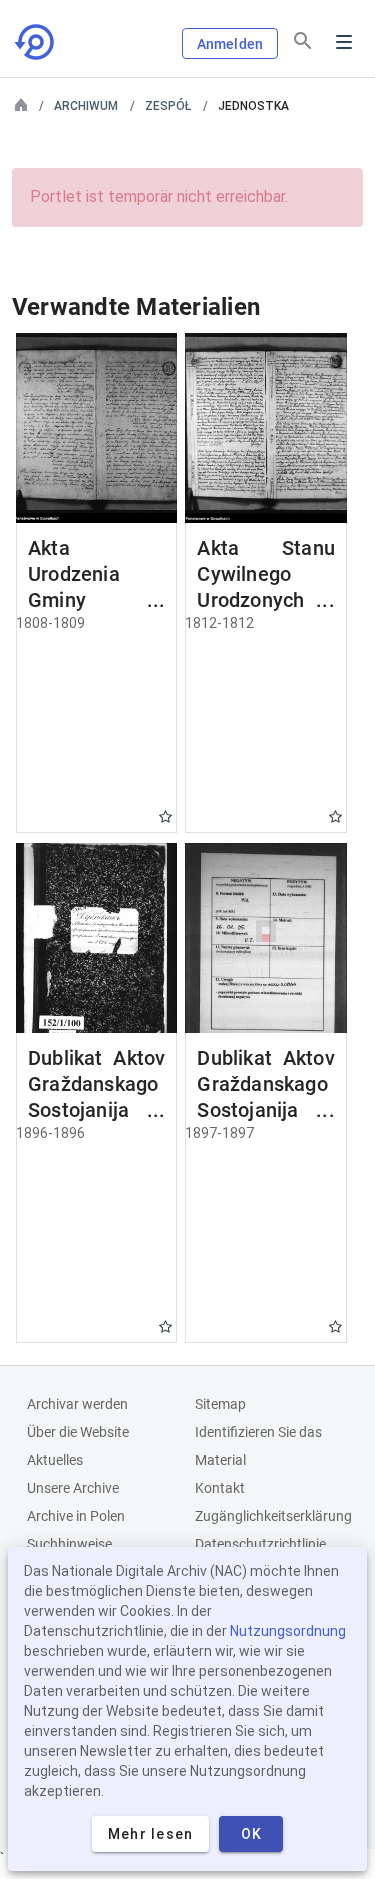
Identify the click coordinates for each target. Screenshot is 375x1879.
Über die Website (78, 1432)
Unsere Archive (73, 1488)
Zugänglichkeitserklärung (273, 1516)
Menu (344, 42)
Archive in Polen (76, 1516)
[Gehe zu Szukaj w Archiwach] (36, 42)
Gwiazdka (165, 816)
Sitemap (220, 1404)
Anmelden (230, 44)
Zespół (168, 106)
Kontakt (220, 1488)
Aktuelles (55, 1460)
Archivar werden (77, 1404)
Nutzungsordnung (288, 1631)
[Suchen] (303, 41)
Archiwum (86, 106)
